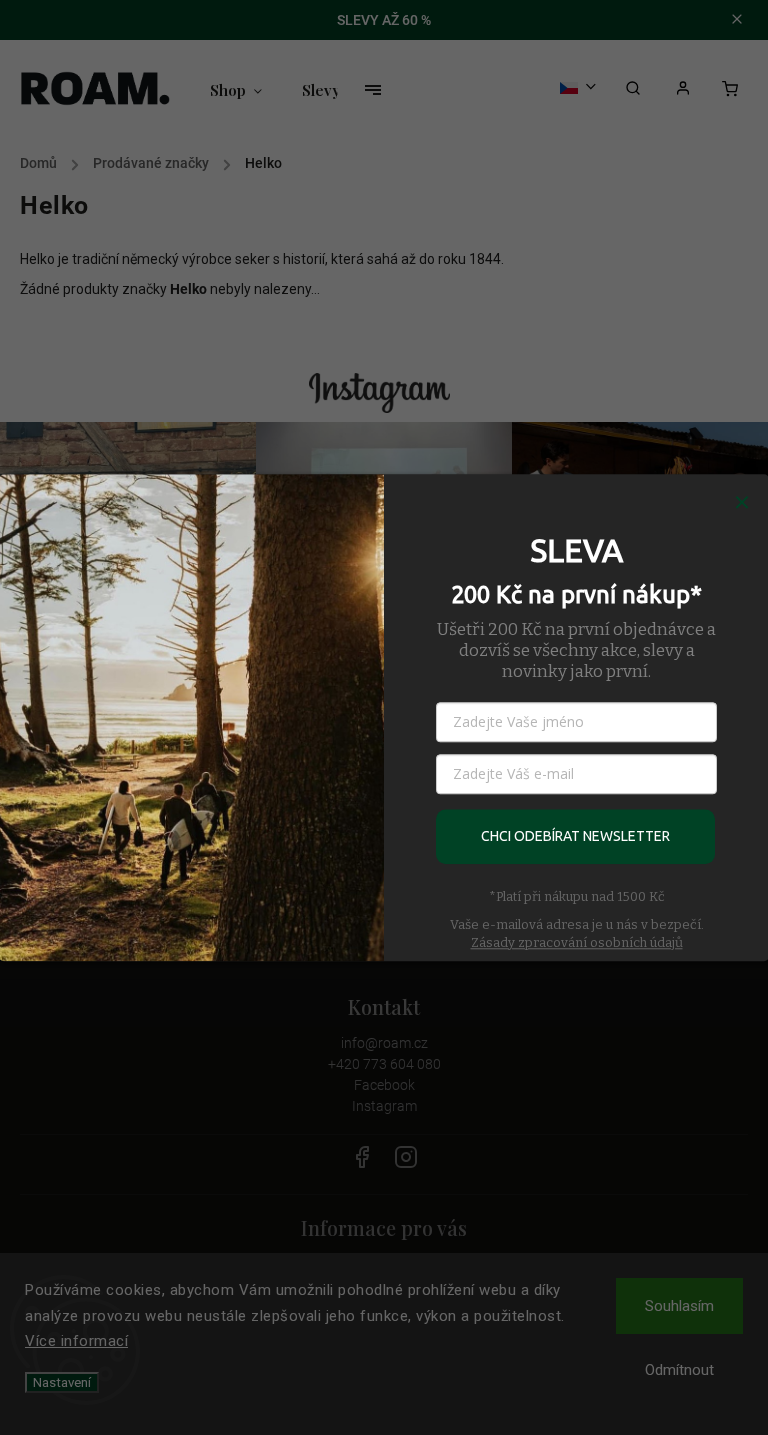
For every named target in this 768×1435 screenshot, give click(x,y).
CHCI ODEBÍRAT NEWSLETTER (575, 836)
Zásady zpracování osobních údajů (577, 942)
